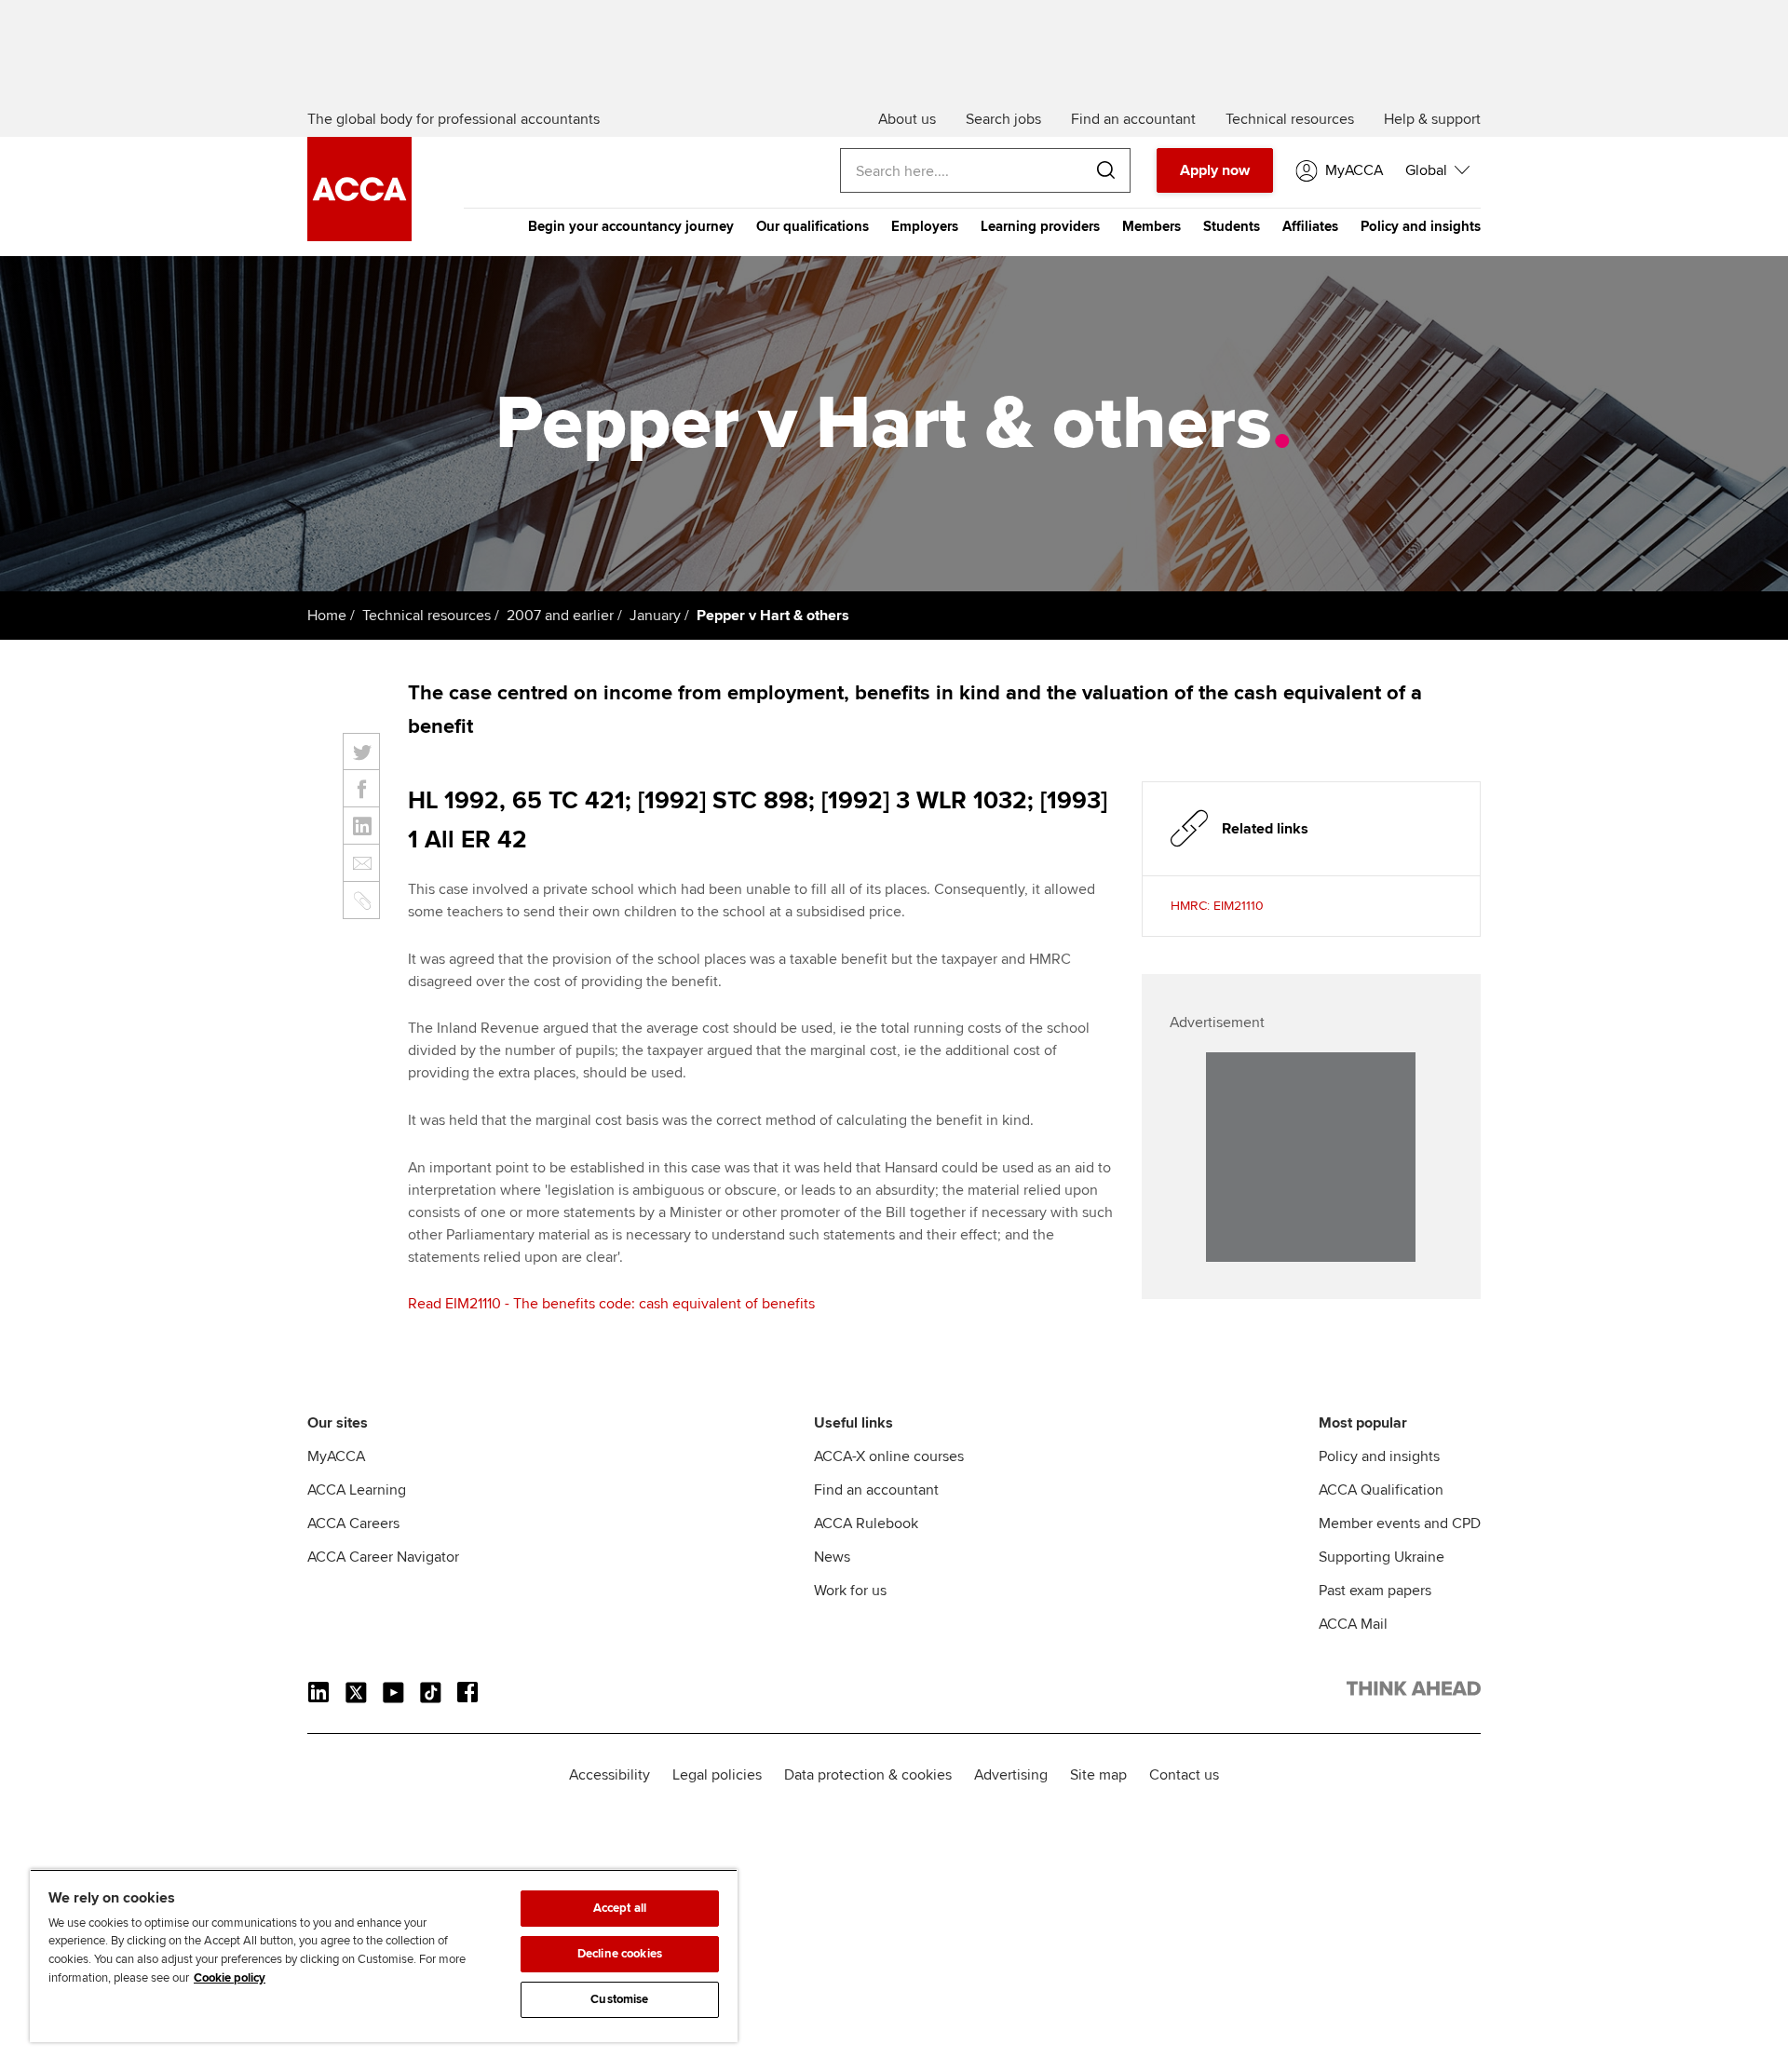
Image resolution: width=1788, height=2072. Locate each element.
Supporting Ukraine (1382, 1557)
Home (327, 616)
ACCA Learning (357, 1490)
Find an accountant (876, 1490)
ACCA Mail (1353, 1624)
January (655, 616)
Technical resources (427, 616)
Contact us (1184, 1775)
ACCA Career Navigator (383, 1557)
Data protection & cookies (868, 1775)
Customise (619, 1999)
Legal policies (717, 1775)
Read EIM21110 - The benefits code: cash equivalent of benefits (611, 1304)
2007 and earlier (560, 616)
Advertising (1011, 1775)
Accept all (620, 1908)
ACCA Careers (353, 1524)
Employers (925, 226)
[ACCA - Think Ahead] (359, 237)
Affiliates (1310, 226)
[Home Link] (1414, 1692)
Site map (1098, 1775)
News (832, 1557)
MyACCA (336, 1456)
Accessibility (610, 1775)
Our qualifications (813, 226)
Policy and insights (1421, 226)
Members (1151, 226)
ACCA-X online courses (889, 1456)
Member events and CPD (1400, 1524)
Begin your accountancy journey (631, 226)
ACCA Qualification (1381, 1490)
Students (1232, 226)
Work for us (850, 1591)
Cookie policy (230, 1978)
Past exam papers (1375, 1591)
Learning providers (1040, 226)
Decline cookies (620, 1954)
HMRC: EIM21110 (1217, 906)
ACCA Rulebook (866, 1524)
